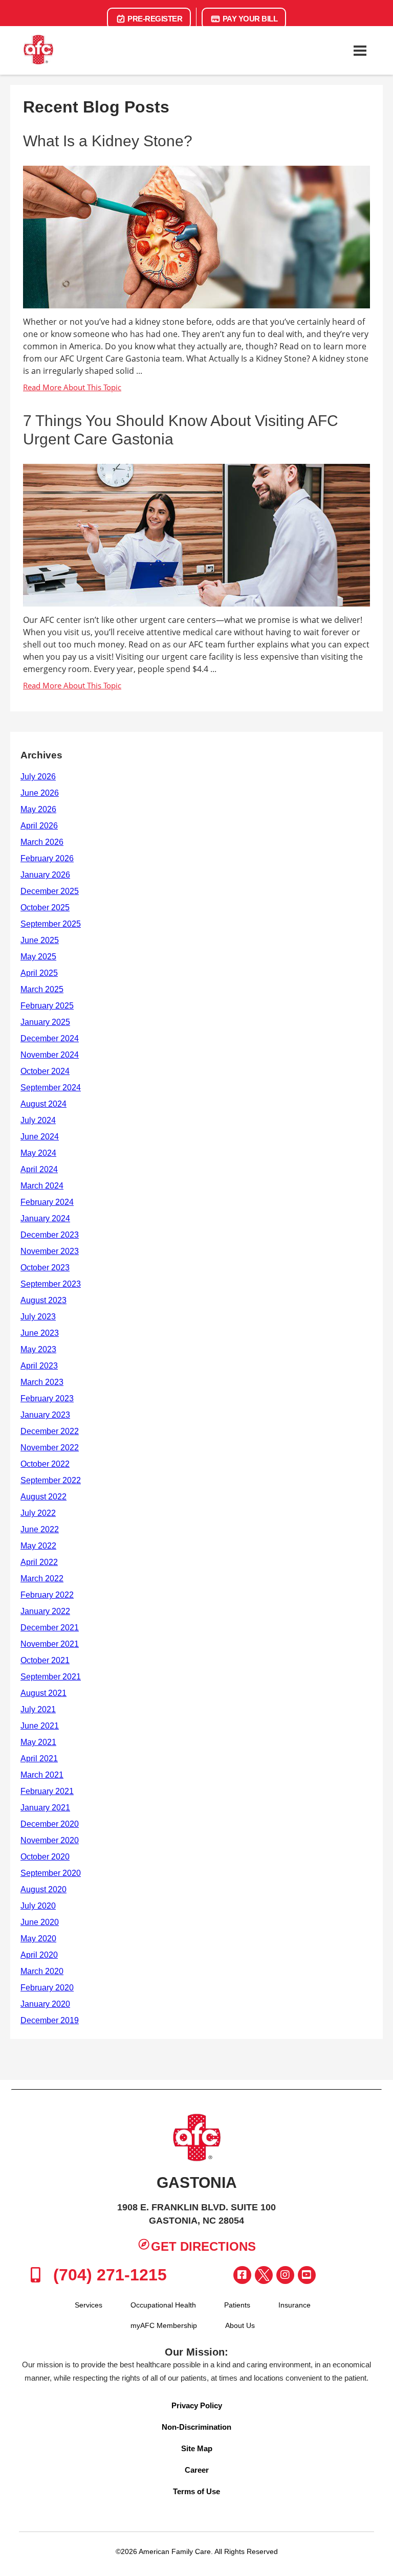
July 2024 (38, 1120)
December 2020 (50, 1824)
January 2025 (45, 1022)
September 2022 (51, 1480)
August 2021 (43, 1693)
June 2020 (40, 1922)
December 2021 (50, 1628)
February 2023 (47, 1398)
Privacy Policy (197, 2405)
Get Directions (203, 2246)
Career (197, 2470)
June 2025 (40, 940)
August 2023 (43, 1300)
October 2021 (45, 1660)
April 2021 (39, 1759)
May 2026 (38, 809)
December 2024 (50, 1038)
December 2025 (50, 891)
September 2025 (51, 924)
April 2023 (39, 1366)
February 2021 (47, 1791)
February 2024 (47, 1202)
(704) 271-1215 (108, 2275)
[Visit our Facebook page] (242, 2275)
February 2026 (47, 858)
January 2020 (45, 2004)
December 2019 (50, 2020)
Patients (237, 2305)
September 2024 (51, 1088)
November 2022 (50, 1448)
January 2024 (45, 1218)
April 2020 (39, 1955)
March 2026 (42, 842)
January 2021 (45, 1808)
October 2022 (45, 1464)
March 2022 (42, 1578)
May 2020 (38, 1939)
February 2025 (47, 1006)
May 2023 (38, 1349)
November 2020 (50, 1840)
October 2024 (45, 1071)
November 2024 (50, 1055)
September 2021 (51, 1677)
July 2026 (38, 777)
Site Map (197, 2448)
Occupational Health (163, 2305)
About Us (240, 2325)
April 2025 (39, 973)
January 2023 (45, 1415)
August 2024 (43, 1104)
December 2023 (50, 1235)
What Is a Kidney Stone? (108, 141)
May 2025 (38, 957)
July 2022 (38, 1513)
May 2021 (38, 1742)
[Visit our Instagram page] (285, 2275)
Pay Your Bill (249, 19)
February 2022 (47, 1595)
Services (89, 2305)
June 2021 (40, 1726)
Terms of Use (196, 2491)
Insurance (294, 2305)
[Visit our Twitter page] (264, 2275)
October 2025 (45, 908)
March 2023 (42, 1382)
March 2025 (42, 989)
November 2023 (50, 1251)
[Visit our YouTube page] (307, 2275)
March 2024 (42, 1186)
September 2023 (51, 1284)
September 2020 (51, 1873)
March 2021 (42, 1775)
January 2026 (45, 875)
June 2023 (40, 1333)
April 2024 (39, 1169)
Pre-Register (154, 19)
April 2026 (39, 826)
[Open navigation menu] (360, 51)
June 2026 (40, 793)
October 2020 (45, 1857)
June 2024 (40, 1137)
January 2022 (45, 1611)
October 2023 (45, 1268)
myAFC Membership (164, 2325)
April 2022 (39, 1562)
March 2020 (42, 1971)
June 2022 (40, 1529)
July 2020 (38, 1906)
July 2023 (38, 1317)
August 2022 (43, 1497)
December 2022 (50, 1431)
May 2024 (38, 1153)
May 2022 (38, 1546)
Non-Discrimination (196, 2427)
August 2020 (43, 1889)
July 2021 (38, 1709)
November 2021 (50, 1644)
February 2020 (47, 1988)
